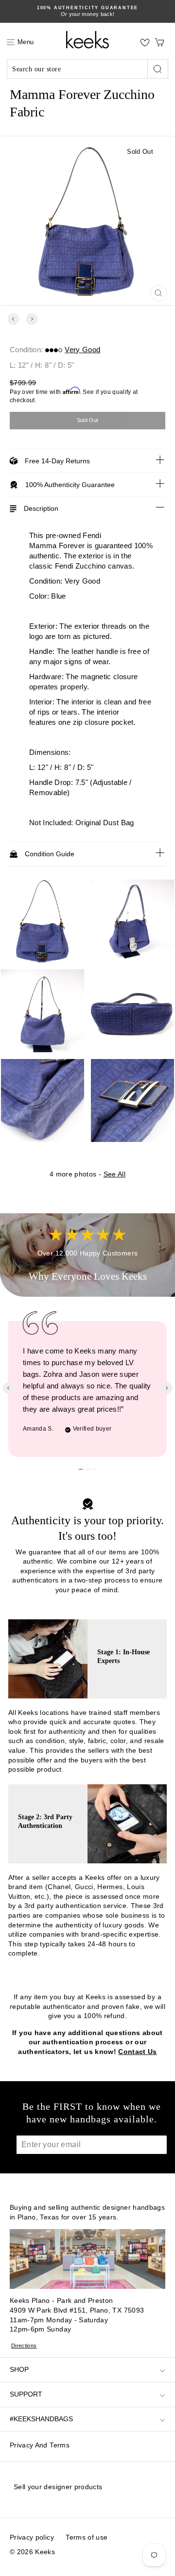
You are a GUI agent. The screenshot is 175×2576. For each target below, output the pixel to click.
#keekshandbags (41, 2419)
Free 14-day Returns (57, 461)
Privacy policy (32, 2537)
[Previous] (13, 319)
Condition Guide (50, 854)
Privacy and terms (40, 2445)
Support (26, 2394)
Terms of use (87, 2537)
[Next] (32, 319)
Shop (19, 2369)
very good (82, 350)
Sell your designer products (58, 2487)
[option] (87, 11)
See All (114, 1174)
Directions (24, 2346)
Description (41, 508)
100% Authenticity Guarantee (70, 485)
